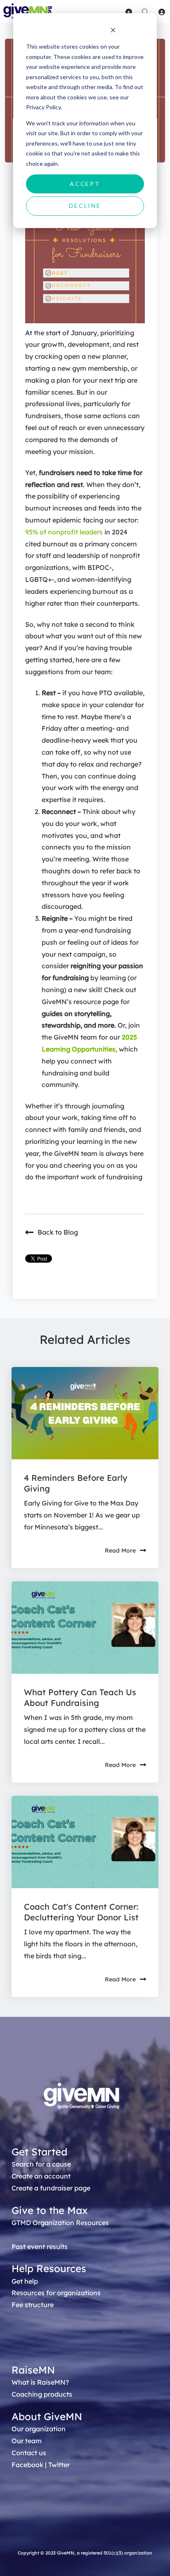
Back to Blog (58, 1232)
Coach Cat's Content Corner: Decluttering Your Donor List (81, 1912)
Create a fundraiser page (51, 2188)
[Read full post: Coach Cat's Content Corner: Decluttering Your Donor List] (85, 1842)
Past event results (40, 2247)
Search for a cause (41, 2164)
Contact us (29, 2453)
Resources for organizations (56, 2293)
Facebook (27, 2465)
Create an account (41, 2176)
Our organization (39, 2429)
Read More (120, 1550)
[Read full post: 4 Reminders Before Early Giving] (85, 1413)
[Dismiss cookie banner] (113, 31)
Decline (85, 206)
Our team (27, 2441)
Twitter (59, 2465)
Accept (85, 184)
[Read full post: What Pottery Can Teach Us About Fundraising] (85, 1628)
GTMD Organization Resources (60, 2223)
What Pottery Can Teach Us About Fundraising (80, 1697)
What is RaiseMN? (40, 2382)
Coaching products (42, 2394)
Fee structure (33, 2305)
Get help (25, 2281)
